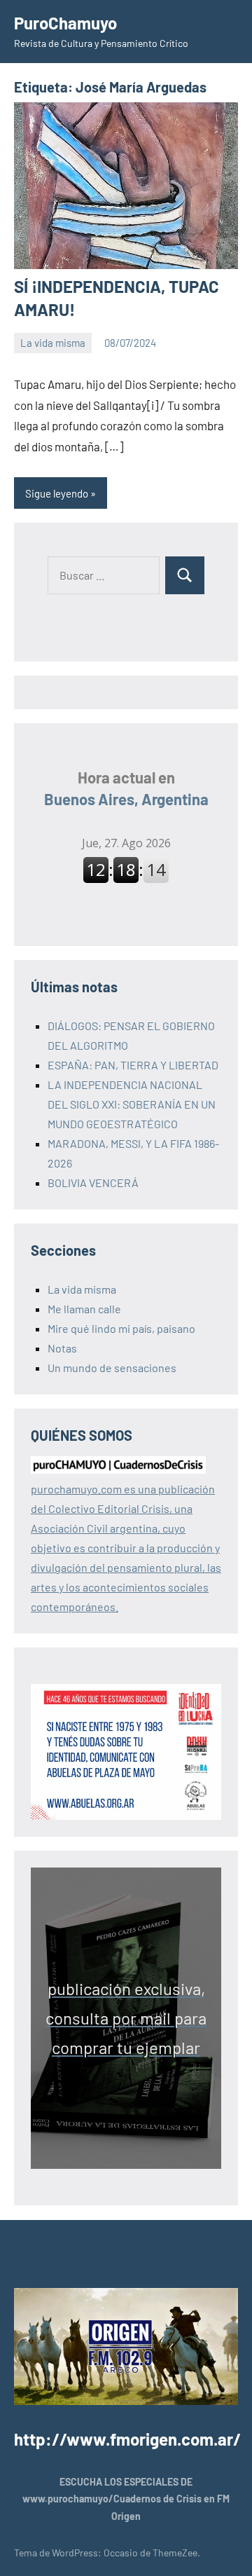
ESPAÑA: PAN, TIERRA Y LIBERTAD (133, 1065)
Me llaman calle (84, 1309)
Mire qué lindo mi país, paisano (121, 1328)
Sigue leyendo (57, 493)
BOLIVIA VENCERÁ (93, 1183)
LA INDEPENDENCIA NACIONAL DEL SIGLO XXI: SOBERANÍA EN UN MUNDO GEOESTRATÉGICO (132, 1104)
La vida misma (53, 343)
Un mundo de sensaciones (112, 1368)
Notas (62, 1348)
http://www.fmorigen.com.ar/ (127, 2439)
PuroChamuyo (65, 23)
